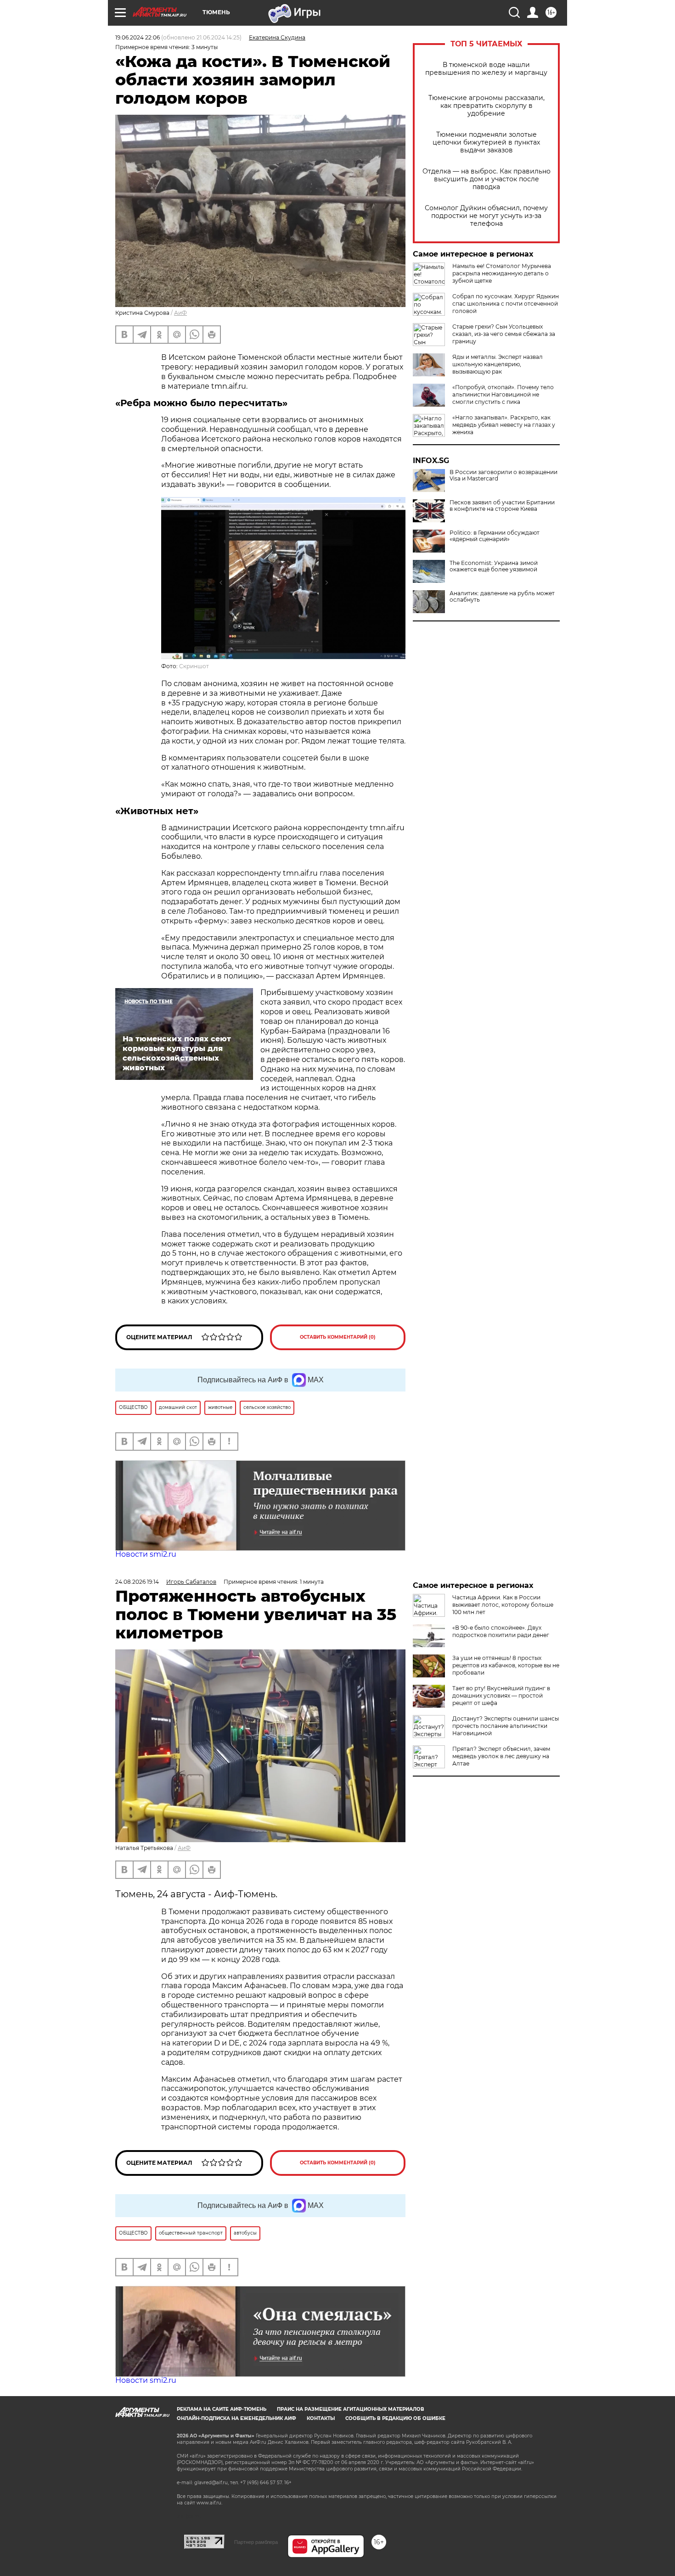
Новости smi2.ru (146, 1554)
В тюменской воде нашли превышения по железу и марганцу (486, 69)
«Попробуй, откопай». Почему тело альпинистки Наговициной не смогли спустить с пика (503, 394)
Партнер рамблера (256, 2542)
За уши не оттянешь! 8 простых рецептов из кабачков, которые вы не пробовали (506, 1665)
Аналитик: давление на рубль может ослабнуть (502, 597)
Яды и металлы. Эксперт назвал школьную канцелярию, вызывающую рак (498, 364)
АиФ (180, 313)
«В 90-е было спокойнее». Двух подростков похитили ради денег (501, 1631)
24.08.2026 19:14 (137, 1582)
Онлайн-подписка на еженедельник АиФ (236, 2418)
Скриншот (194, 666)
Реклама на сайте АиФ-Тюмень (222, 2409)
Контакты (321, 2418)
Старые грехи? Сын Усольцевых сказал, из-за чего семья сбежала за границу (504, 334)
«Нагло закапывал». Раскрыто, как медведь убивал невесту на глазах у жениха (504, 425)
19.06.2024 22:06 (138, 37)
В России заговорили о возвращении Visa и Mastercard (503, 475)
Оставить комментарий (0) (338, 1337)
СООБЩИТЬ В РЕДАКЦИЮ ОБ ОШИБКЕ (395, 2418)
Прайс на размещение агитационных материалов (351, 2409)
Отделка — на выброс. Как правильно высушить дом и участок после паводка (487, 179)
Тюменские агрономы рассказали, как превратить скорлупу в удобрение (487, 106)
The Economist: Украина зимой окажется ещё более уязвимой (494, 566)
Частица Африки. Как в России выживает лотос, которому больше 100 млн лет (503, 1605)
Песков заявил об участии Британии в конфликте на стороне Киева (502, 506)
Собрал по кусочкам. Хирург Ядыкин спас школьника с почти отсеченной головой (506, 304)
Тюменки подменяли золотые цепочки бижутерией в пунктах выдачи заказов (486, 142)
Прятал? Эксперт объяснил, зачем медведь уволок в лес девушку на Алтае (501, 1756)
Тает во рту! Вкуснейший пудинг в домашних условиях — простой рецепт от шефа (501, 1696)
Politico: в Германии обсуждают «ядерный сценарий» (495, 536)
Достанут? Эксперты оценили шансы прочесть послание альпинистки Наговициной (506, 1726)
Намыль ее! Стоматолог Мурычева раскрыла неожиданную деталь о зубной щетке (502, 273)
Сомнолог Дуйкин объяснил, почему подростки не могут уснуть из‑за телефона (486, 216)
